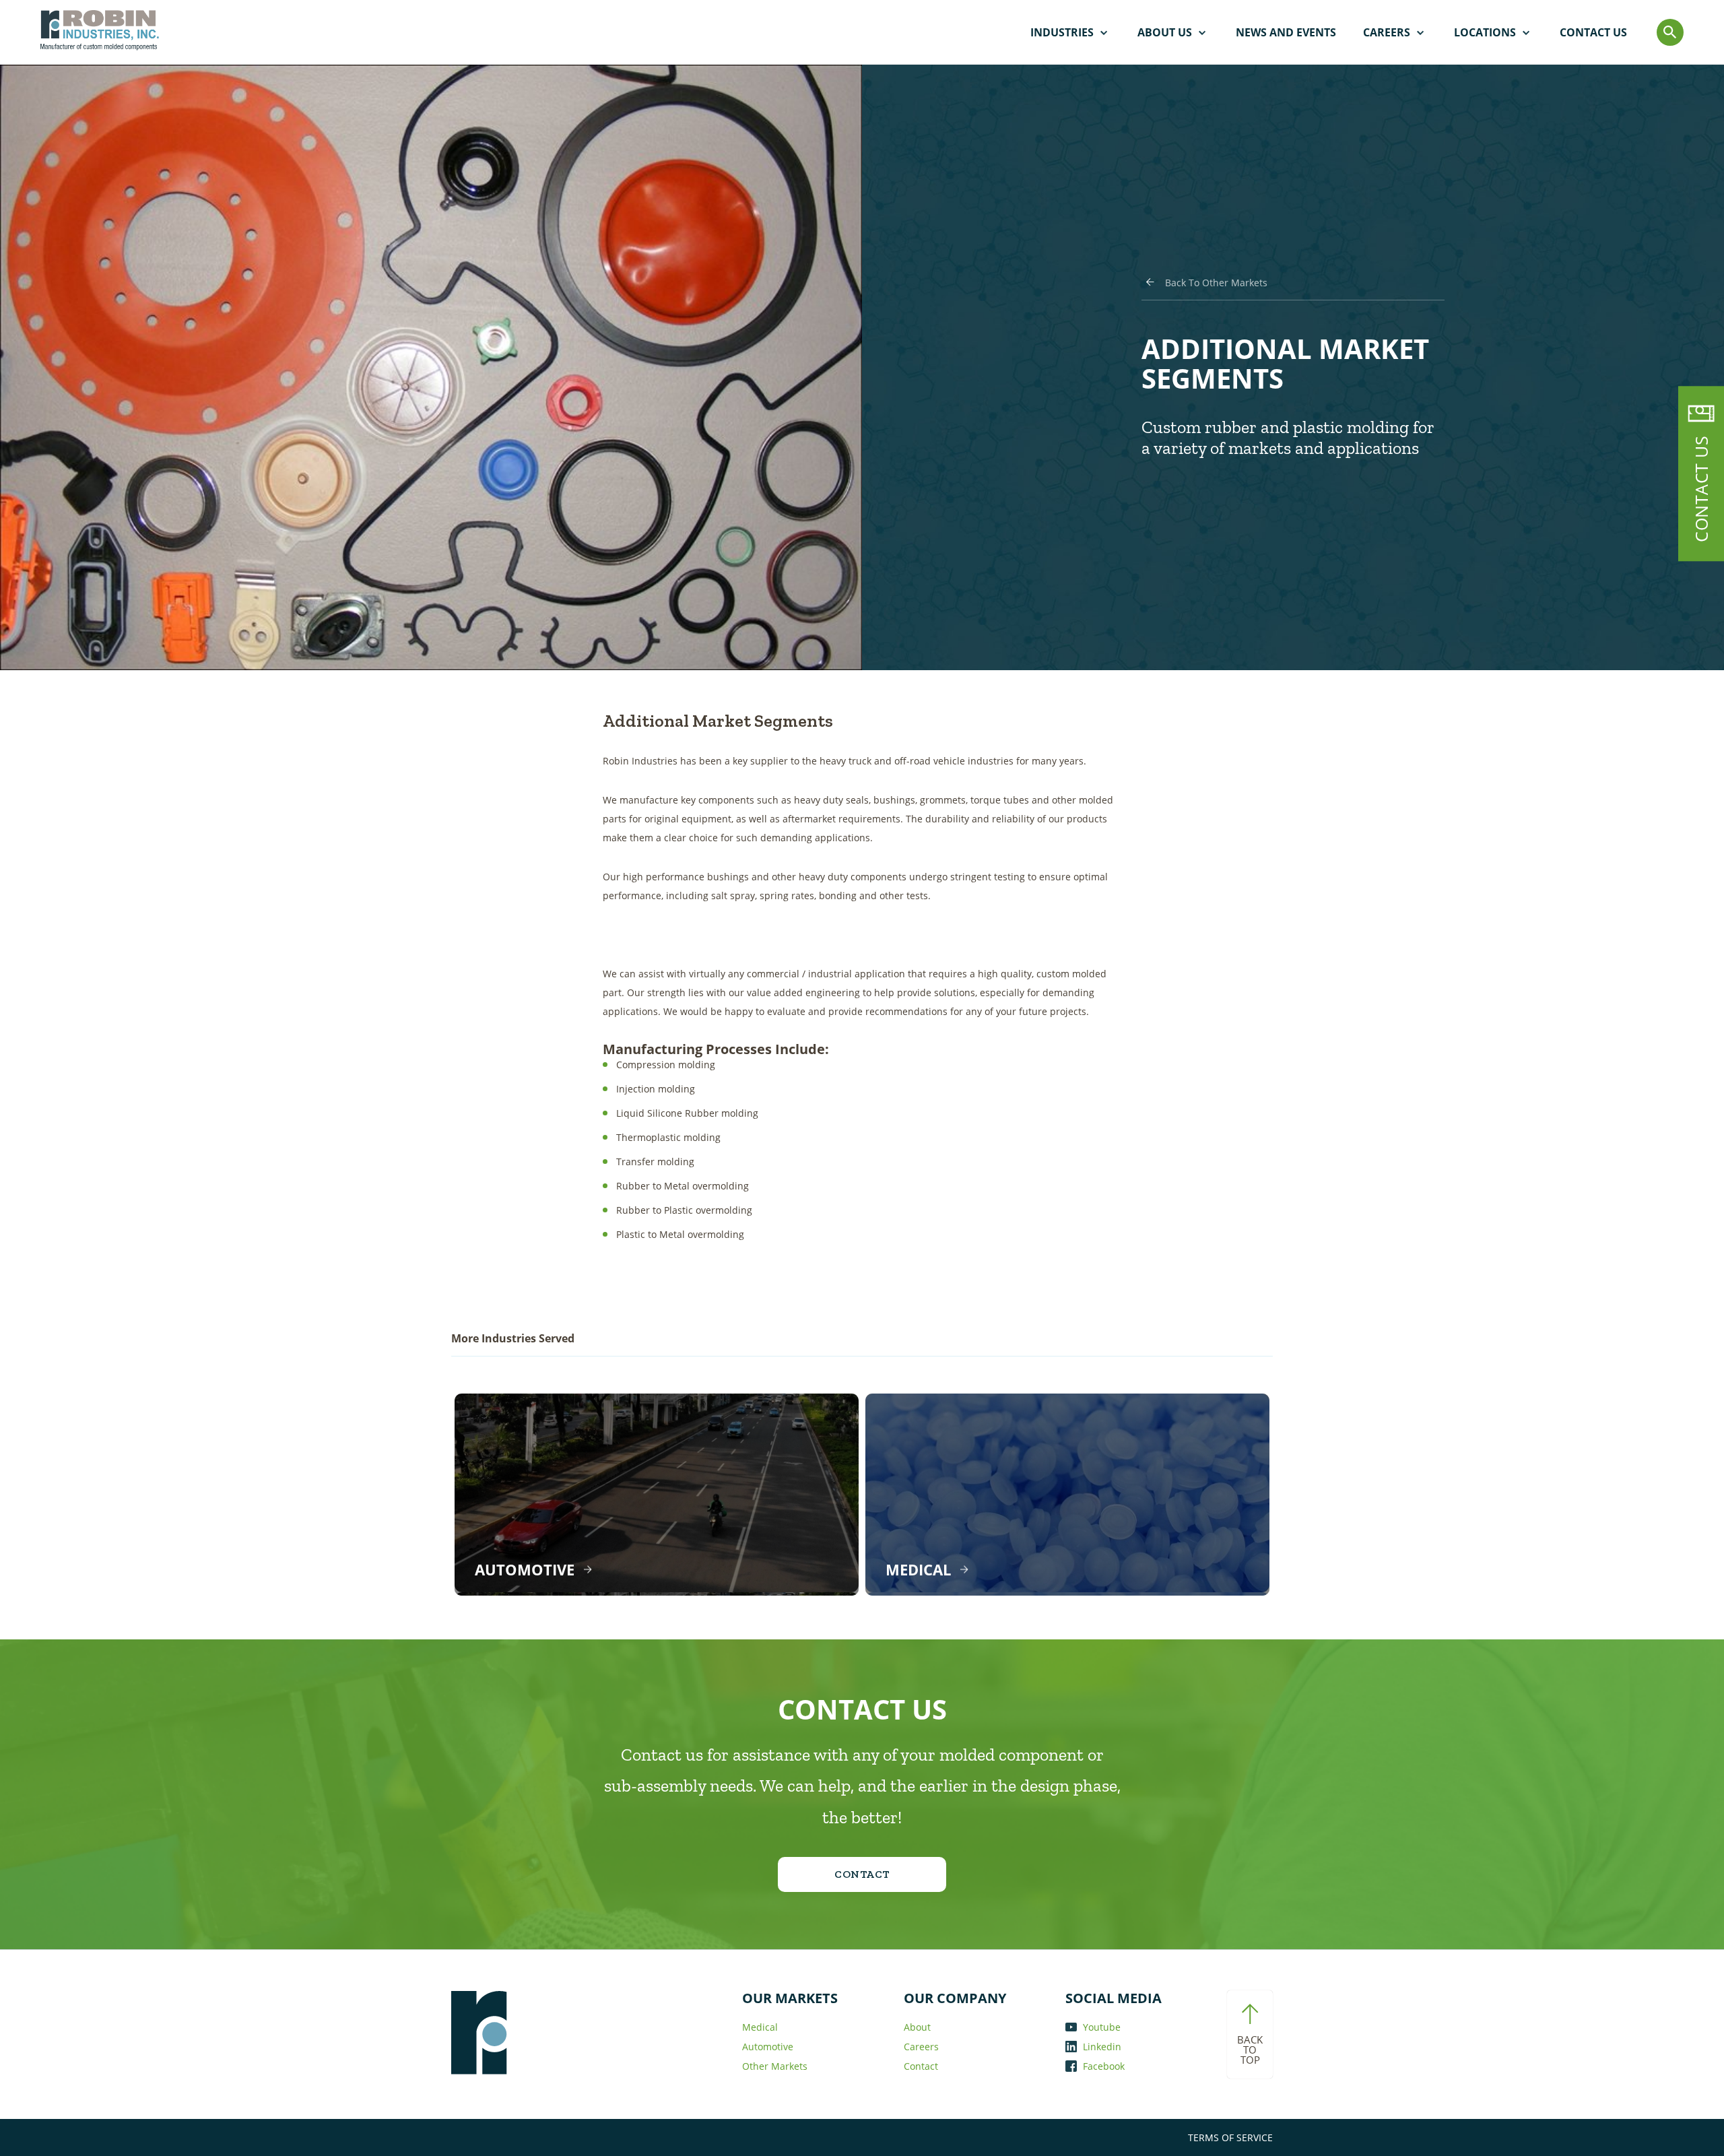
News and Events (1286, 32)
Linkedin (1101, 2047)
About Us (1165, 32)
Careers (1387, 32)
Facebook (1102, 2066)
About (917, 2027)
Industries (1062, 32)
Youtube (1100, 2027)
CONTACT (862, 1874)
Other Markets (775, 2066)
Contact (921, 2066)
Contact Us (1593, 32)
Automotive (768, 2047)
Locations (1485, 32)
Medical (760, 2027)
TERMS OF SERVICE (1230, 2137)
